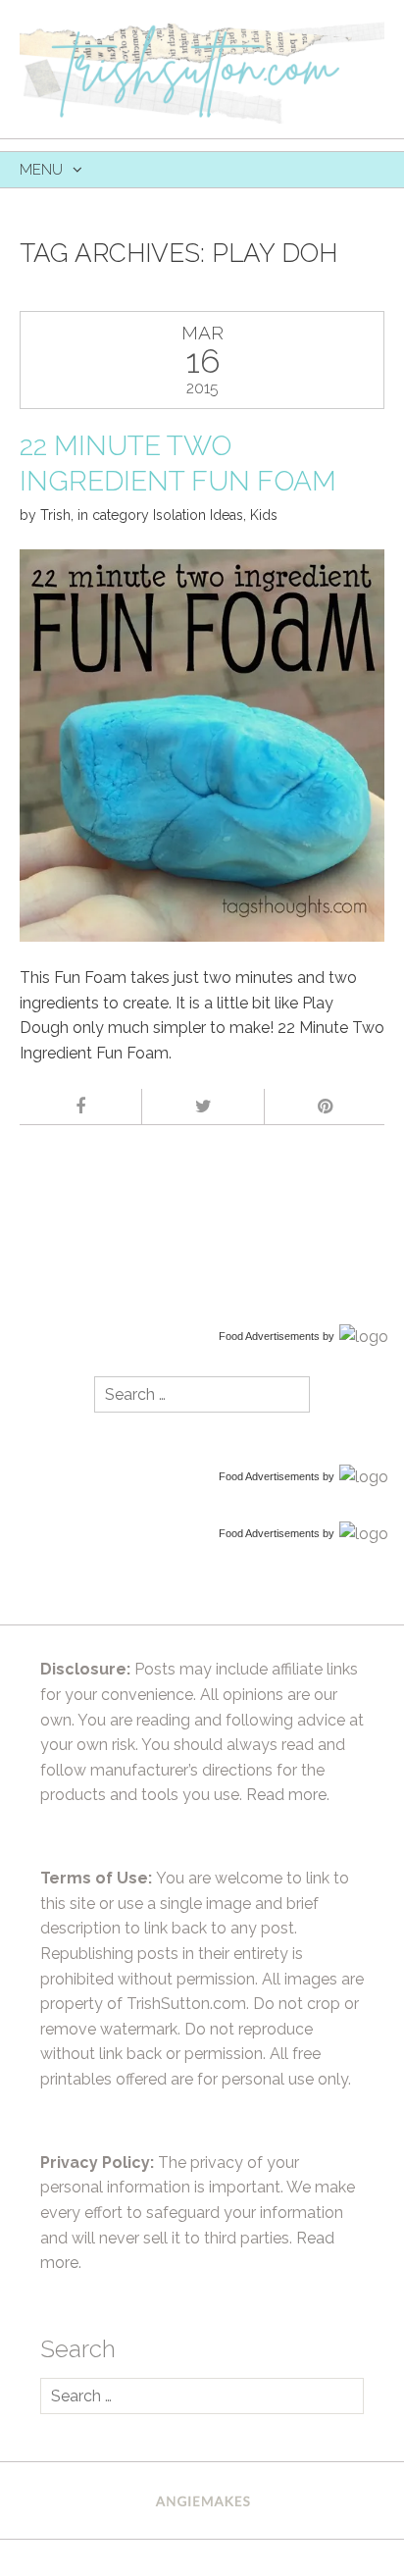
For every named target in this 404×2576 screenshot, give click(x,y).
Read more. (288, 1795)
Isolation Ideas (198, 515)
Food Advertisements (269, 1336)
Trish (55, 515)
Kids (264, 515)
